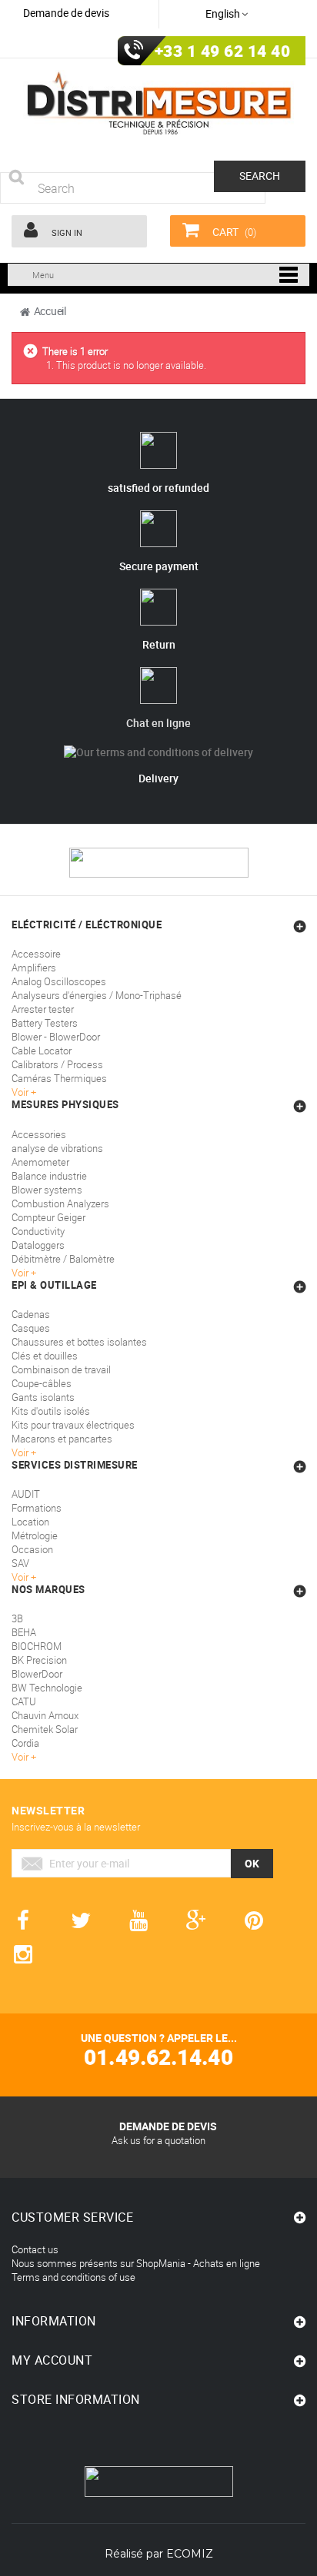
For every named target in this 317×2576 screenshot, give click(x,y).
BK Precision (39, 1660)
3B (17, 1618)
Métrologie (35, 1535)
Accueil (50, 311)
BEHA (24, 1632)
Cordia (25, 1743)
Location (30, 1522)
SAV (20, 1563)
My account (52, 2360)
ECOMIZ (190, 2554)
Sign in (66, 232)
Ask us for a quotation (158, 2140)
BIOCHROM (37, 1646)
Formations (37, 1508)
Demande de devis (66, 13)
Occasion (32, 1549)
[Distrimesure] (158, 104)
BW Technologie (47, 1688)
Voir (21, 1577)
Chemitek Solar (45, 1729)
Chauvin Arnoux (45, 1715)
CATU (24, 1701)
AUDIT (26, 1494)
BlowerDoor (37, 1674)
